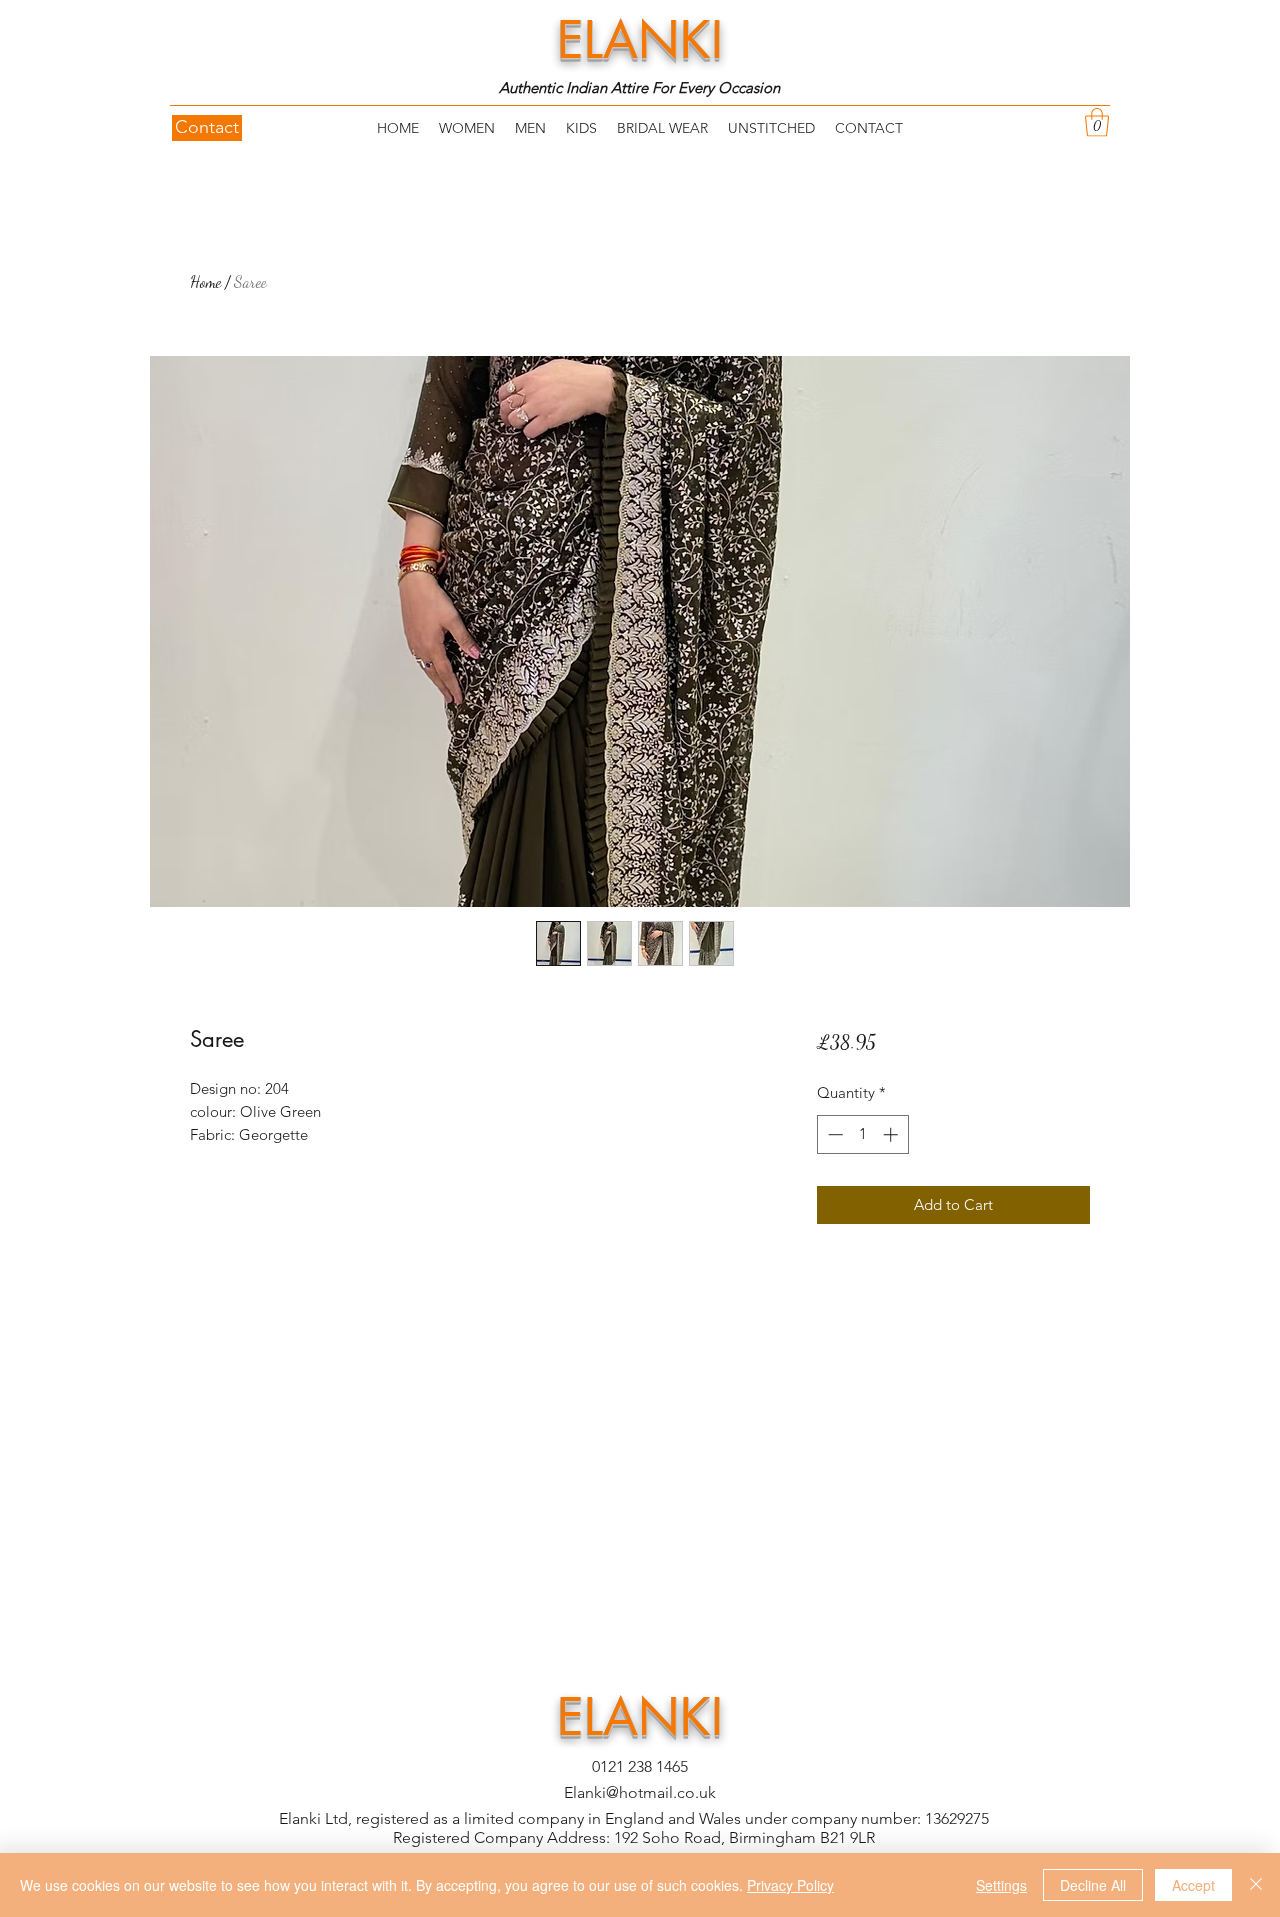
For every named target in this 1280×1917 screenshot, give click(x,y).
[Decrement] (833, 1134)
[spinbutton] (862, 1134)
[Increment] (892, 1134)
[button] (1097, 122)
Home (205, 281)
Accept (1193, 1885)
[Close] (1256, 1885)
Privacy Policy (790, 1885)
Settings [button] (1001, 1885)
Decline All (1093, 1885)
